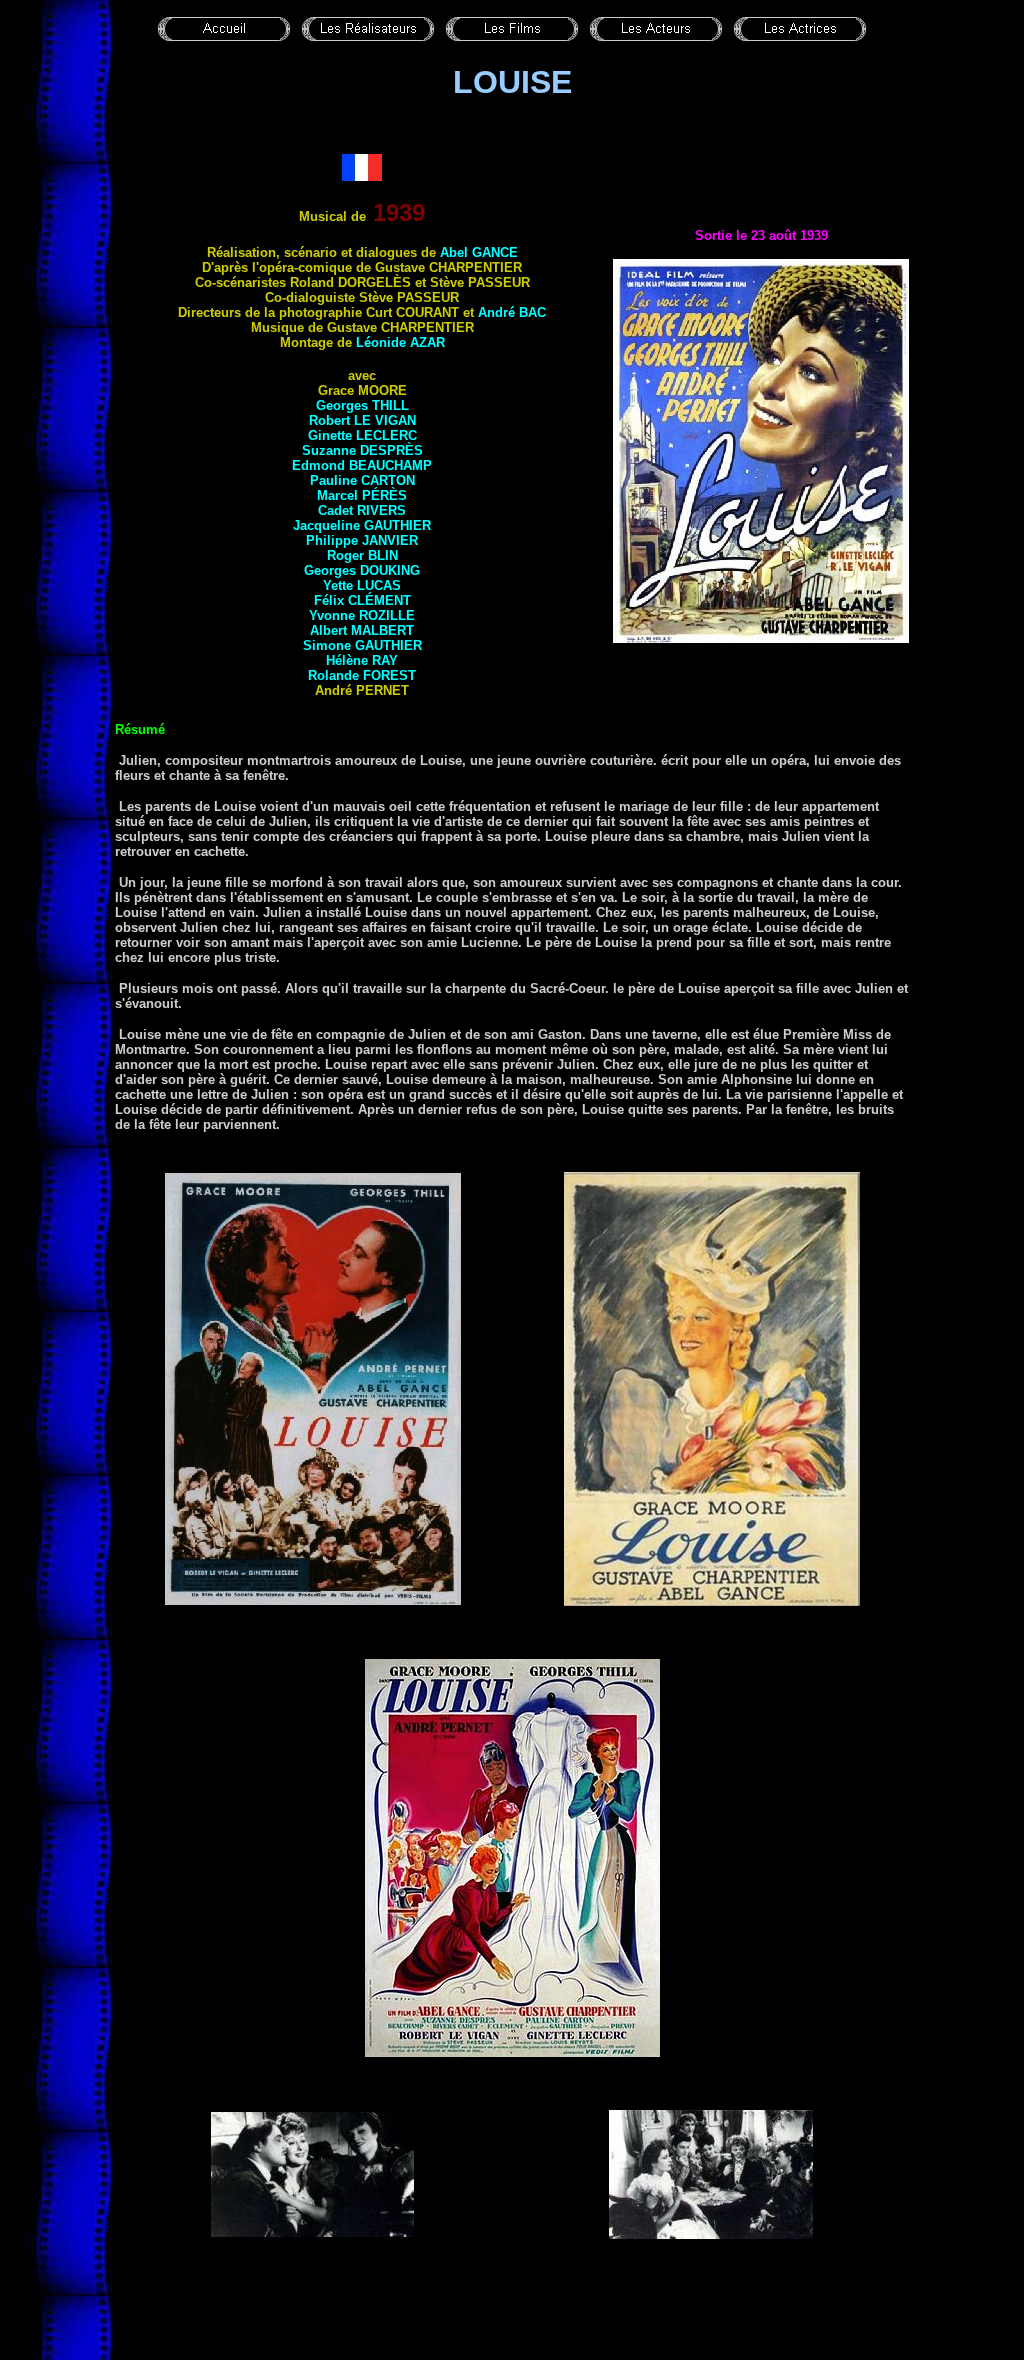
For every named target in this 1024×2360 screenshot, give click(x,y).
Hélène (362, 660)
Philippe (362, 540)
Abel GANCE (479, 252)
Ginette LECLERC (362, 435)
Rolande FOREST (362, 675)
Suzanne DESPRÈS (362, 450)
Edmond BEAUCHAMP (362, 465)
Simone (362, 645)
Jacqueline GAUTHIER (362, 525)
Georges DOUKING (362, 570)
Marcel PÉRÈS (362, 495)
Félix (362, 600)
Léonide (400, 342)
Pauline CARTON (362, 480)
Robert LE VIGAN (362, 420)
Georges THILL (362, 405)
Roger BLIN (362, 555)
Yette (362, 585)
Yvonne (362, 615)
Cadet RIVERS (362, 510)
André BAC (512, 312)
